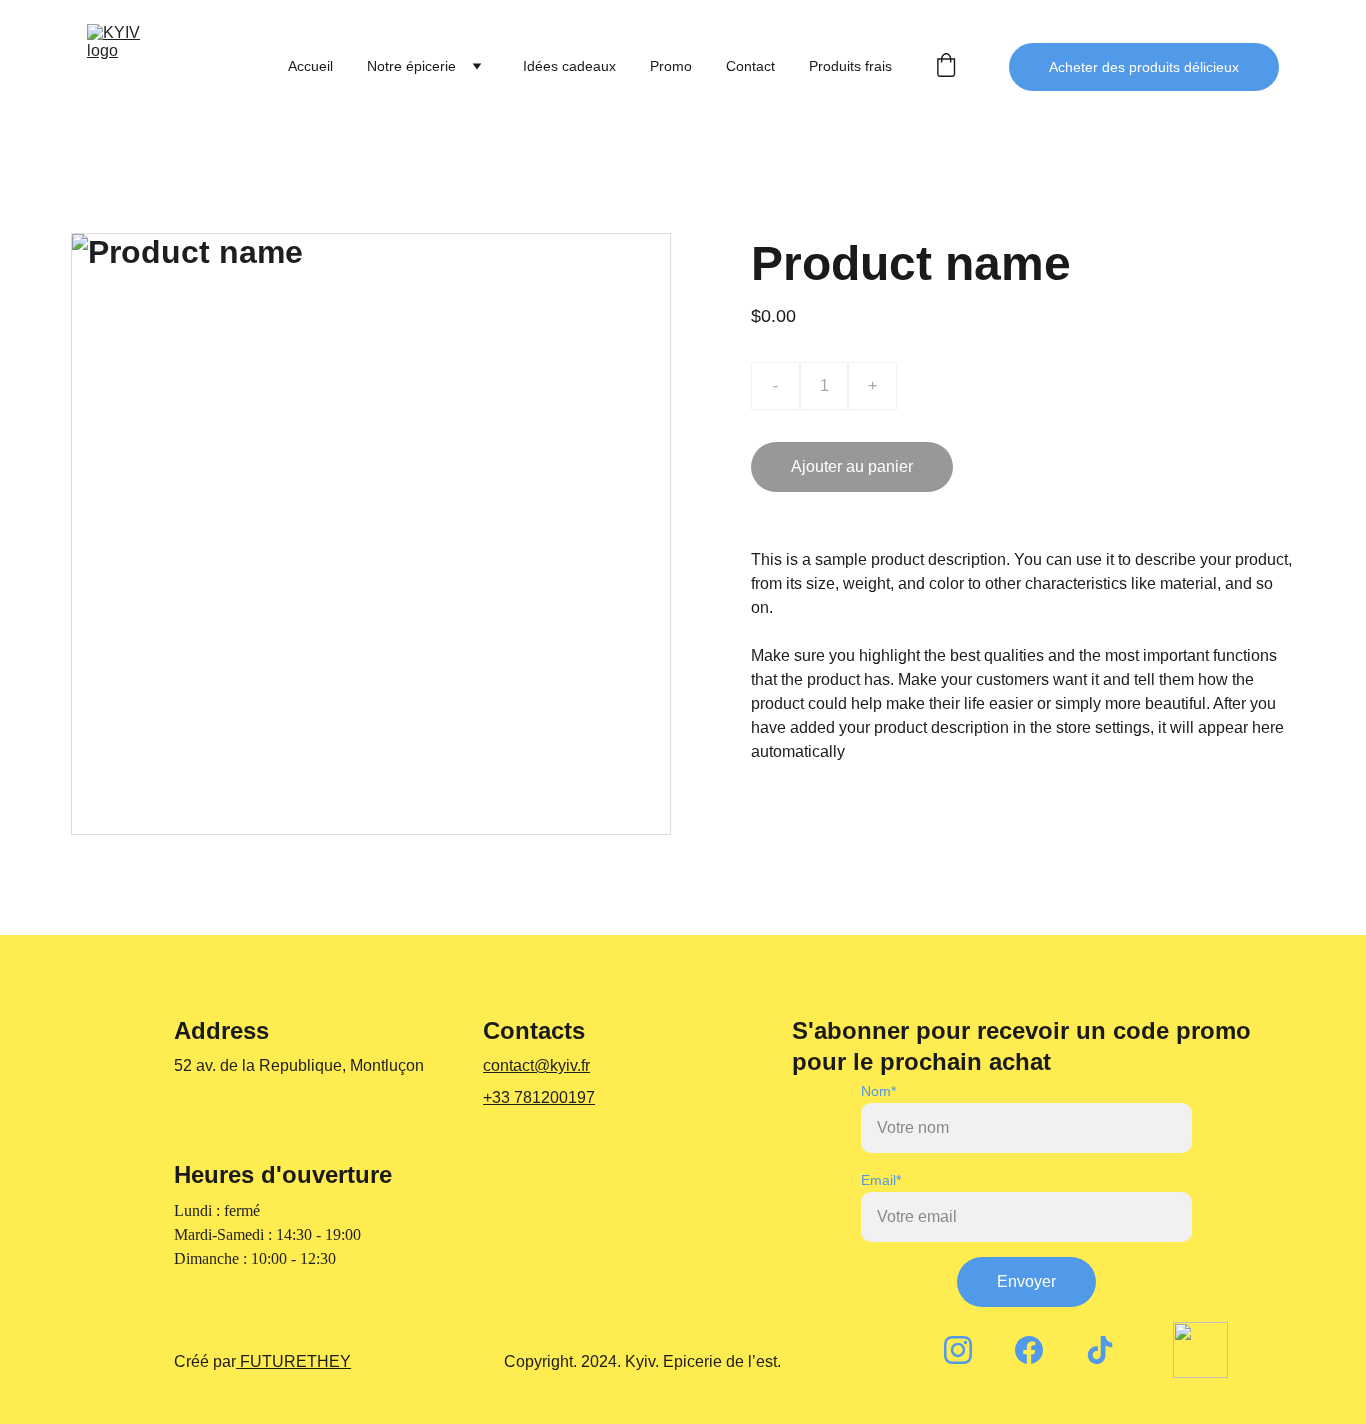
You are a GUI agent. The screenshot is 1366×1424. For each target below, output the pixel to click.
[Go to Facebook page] (1029, 1350)
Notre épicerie (411, 66)
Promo (671, 66)
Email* (881, 1180)
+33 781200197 (539, 1097)
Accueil (310, 66)
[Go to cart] (946, 66)
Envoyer (1026, 1281)
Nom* (878, 1091)
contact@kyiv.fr (536, 1065)
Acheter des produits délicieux (1144, 67)
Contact (750, 66)
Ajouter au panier (852, 466)
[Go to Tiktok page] (1100, 1350)
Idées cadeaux (569, 66)
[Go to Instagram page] (958, 1350)
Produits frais (850, 66)
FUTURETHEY (293, 1361)
